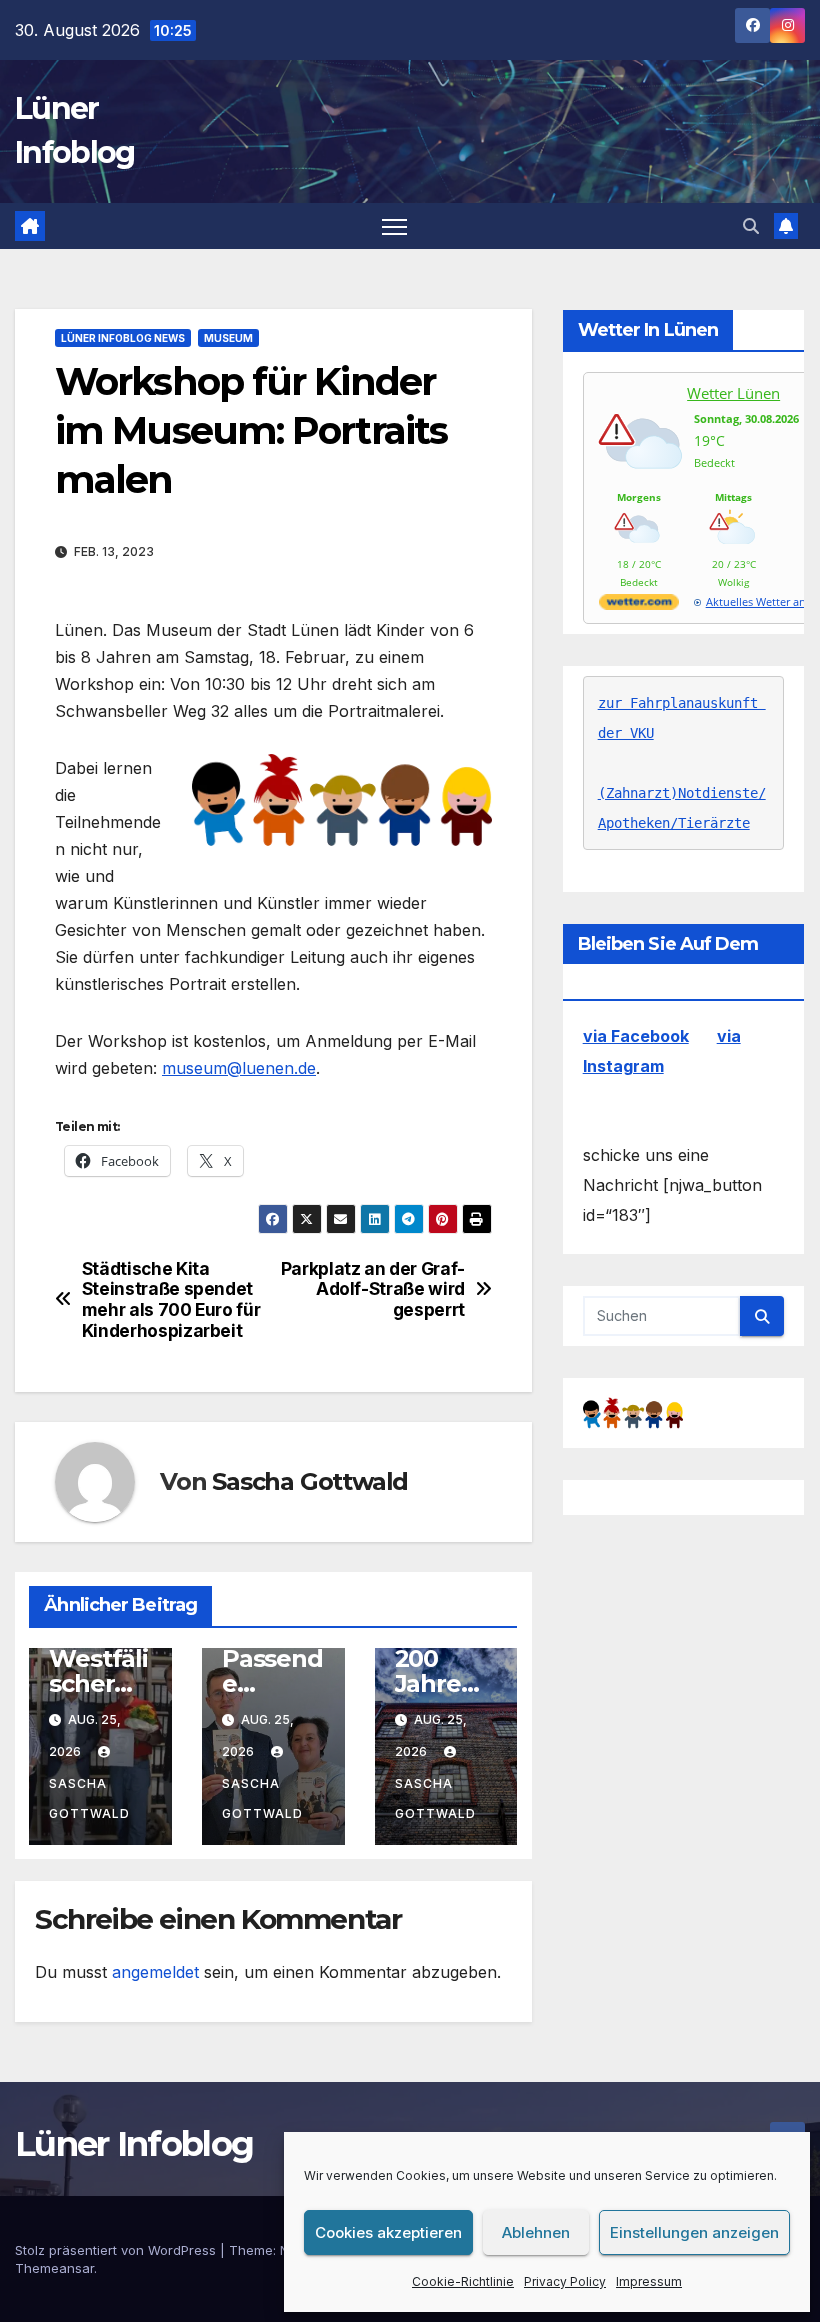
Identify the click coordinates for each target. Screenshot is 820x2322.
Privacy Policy (565, 2281)
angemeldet (155, 1972)
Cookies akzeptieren (388, 2232)
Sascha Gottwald (310, 1481)
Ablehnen (536, 2232)
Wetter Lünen (733, 393)
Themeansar (54, 2268)
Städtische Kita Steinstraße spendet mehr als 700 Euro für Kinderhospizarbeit (171, 1300)
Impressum (649, 2281)
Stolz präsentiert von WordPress (117, 2250)
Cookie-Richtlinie (463, 2281)
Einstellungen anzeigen (694, 2232)
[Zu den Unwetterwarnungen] (644, 481)
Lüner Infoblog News (123, 338)
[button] (751, 226)
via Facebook (636, 1036)
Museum (228, 338)
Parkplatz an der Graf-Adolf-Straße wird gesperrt (373, 1289)
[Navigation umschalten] (394, 226)
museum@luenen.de (239, 1068)
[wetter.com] (639, 605)
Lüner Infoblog (134, 2144)
